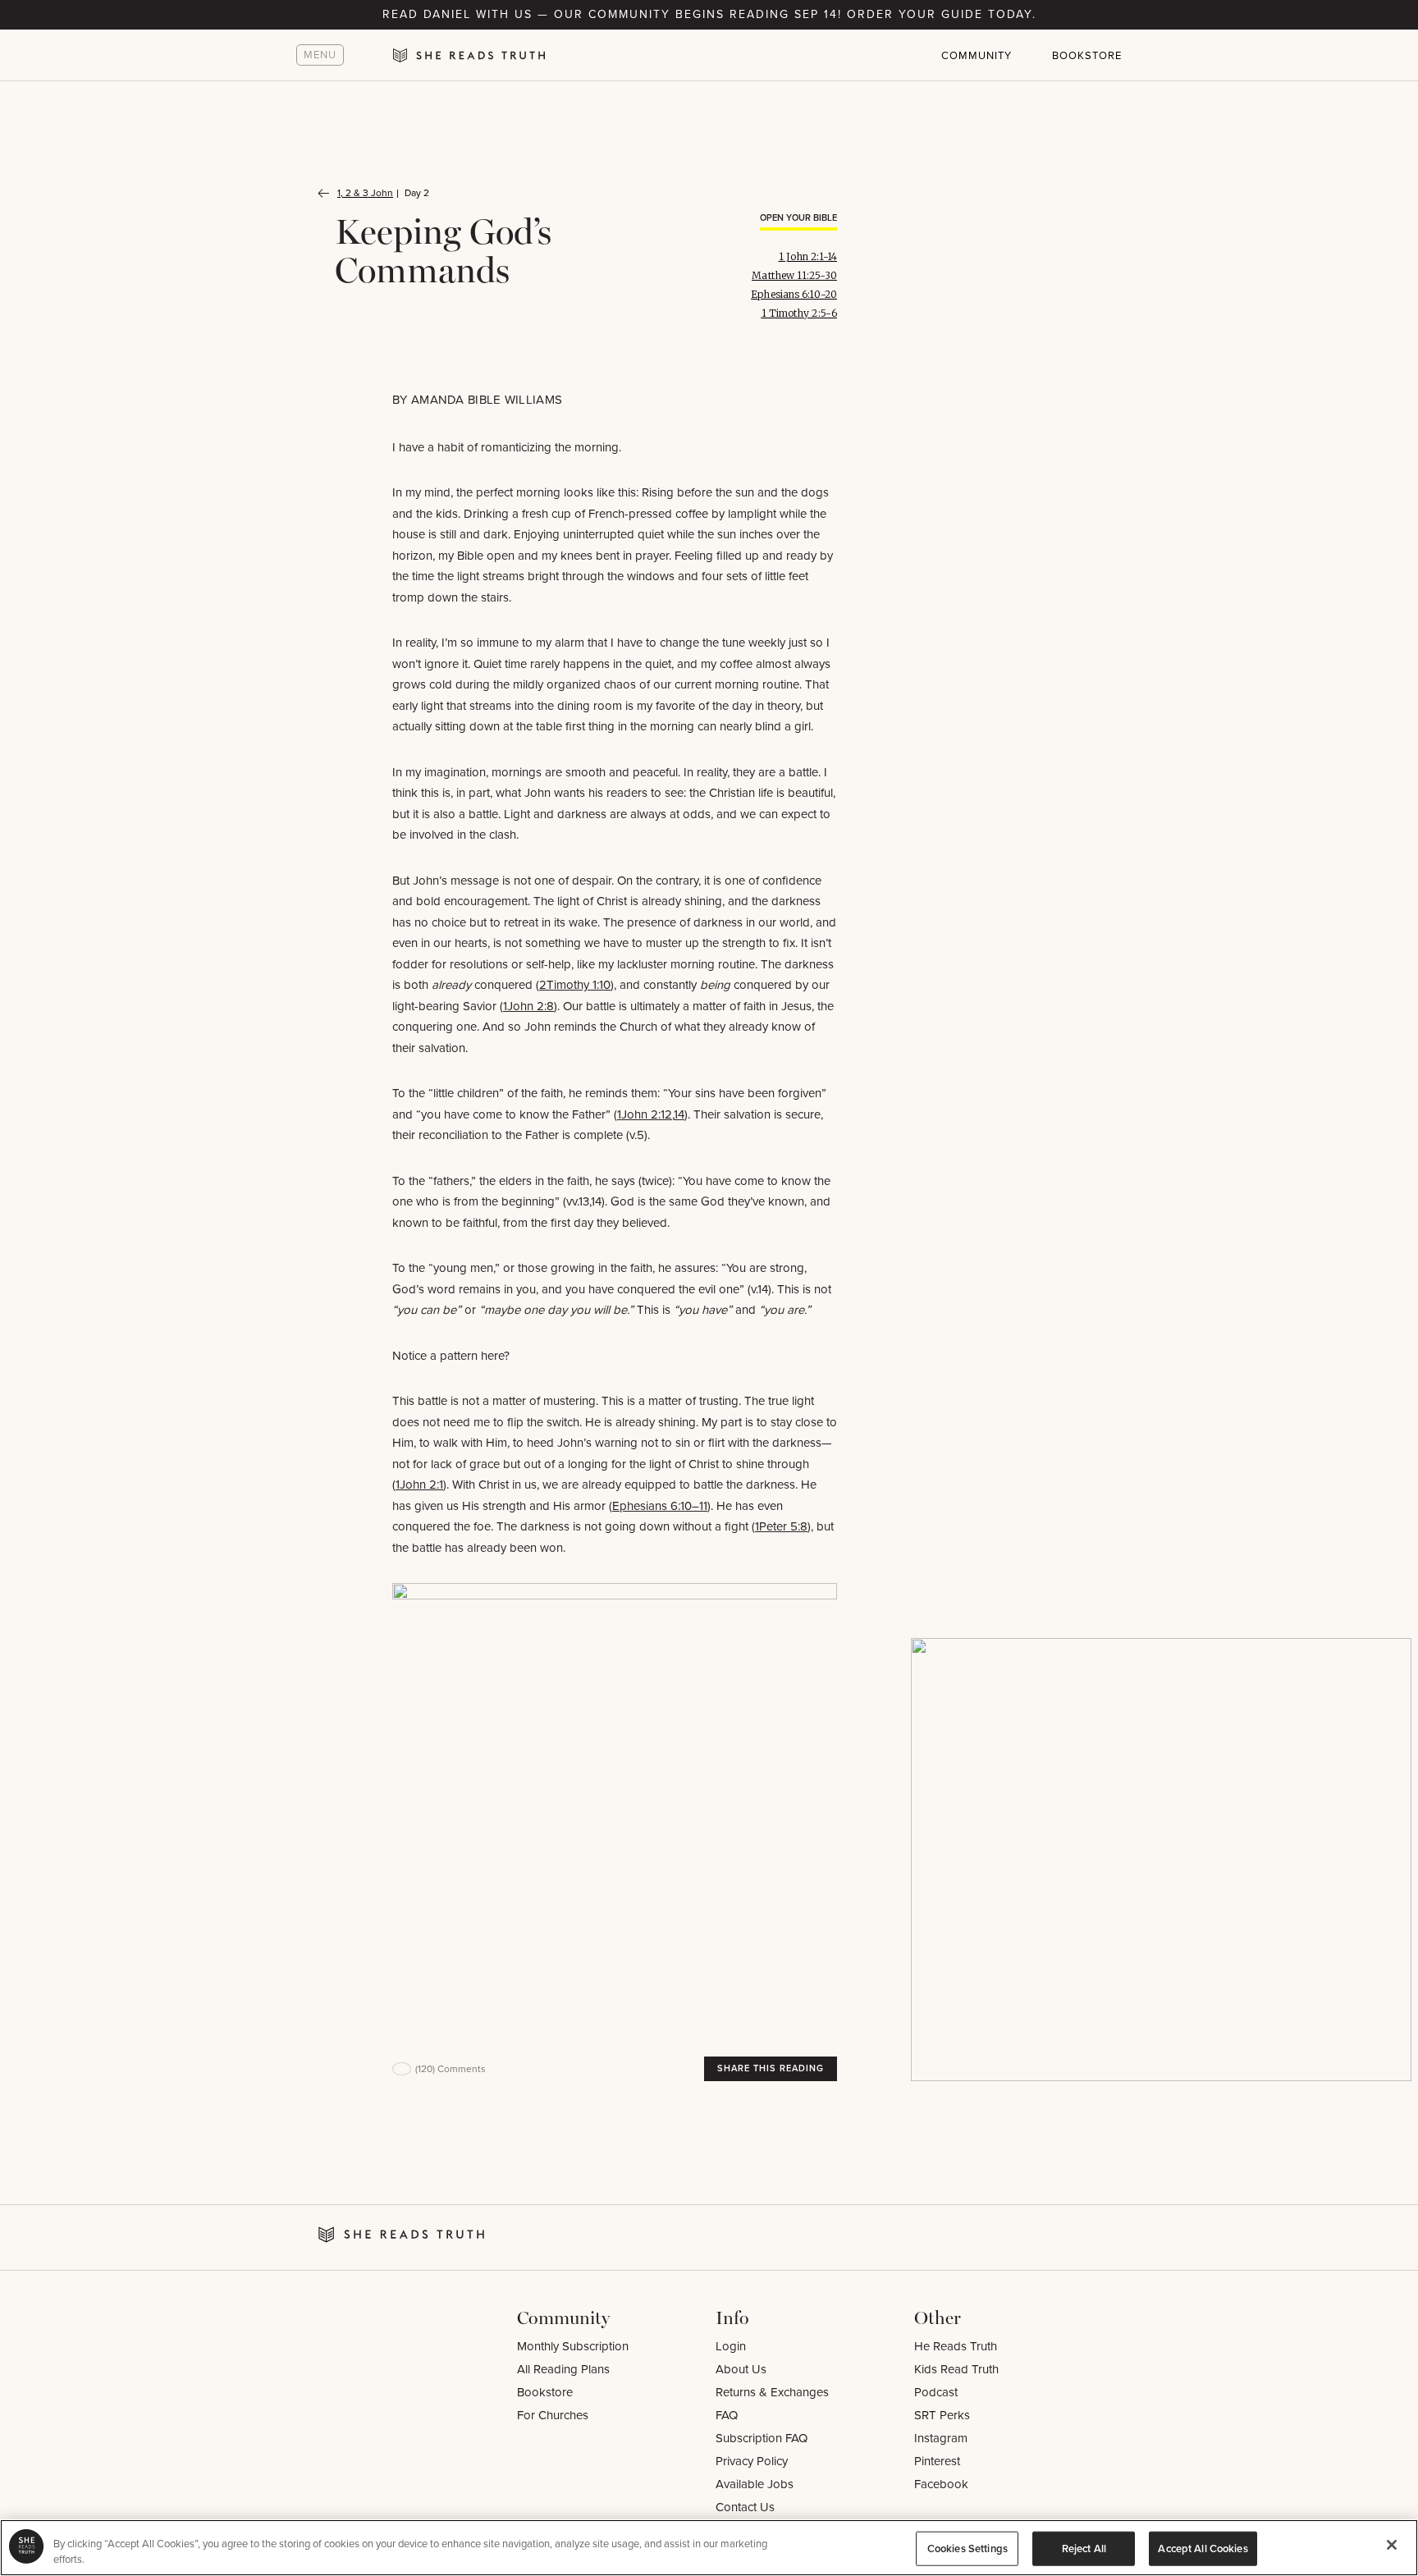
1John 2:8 (528, 1006)
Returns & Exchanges (772, 2392)
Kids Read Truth (956, 2369)
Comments (451, 2069)
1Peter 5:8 (781, 1526)
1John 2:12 (645, 1114)
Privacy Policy (752, 2461)
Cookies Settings (967, 2549)
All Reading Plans (563, 2369)
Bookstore (1087, 55)
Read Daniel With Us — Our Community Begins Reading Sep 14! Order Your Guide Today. (709, 14)
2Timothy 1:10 (575, 985)
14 (679, 1114)
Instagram (941, 2438)
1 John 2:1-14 (808, 256)
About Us (741, 2369)
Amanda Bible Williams (487, 400)
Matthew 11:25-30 (794, 275)
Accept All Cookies (1203, 2549)
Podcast (936, 2392)
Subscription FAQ (762, 2438)
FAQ (727, 2415)
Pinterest (937, 2461)
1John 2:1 (419, 1485)
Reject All (1084, 2549)
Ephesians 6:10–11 (660, 1506)
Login (731, 2346)
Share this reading (771, 2068)
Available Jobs (755, 2484)
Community (977, 55)
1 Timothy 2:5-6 (800, 313)
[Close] (1392, 2545)
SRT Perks (942, 2415)
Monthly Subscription (573, 2346)
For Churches (553, 2415)
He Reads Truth (956, 2346)
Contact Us (745, 2507)
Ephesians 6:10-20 (794, 294)
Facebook (941, 2484)
